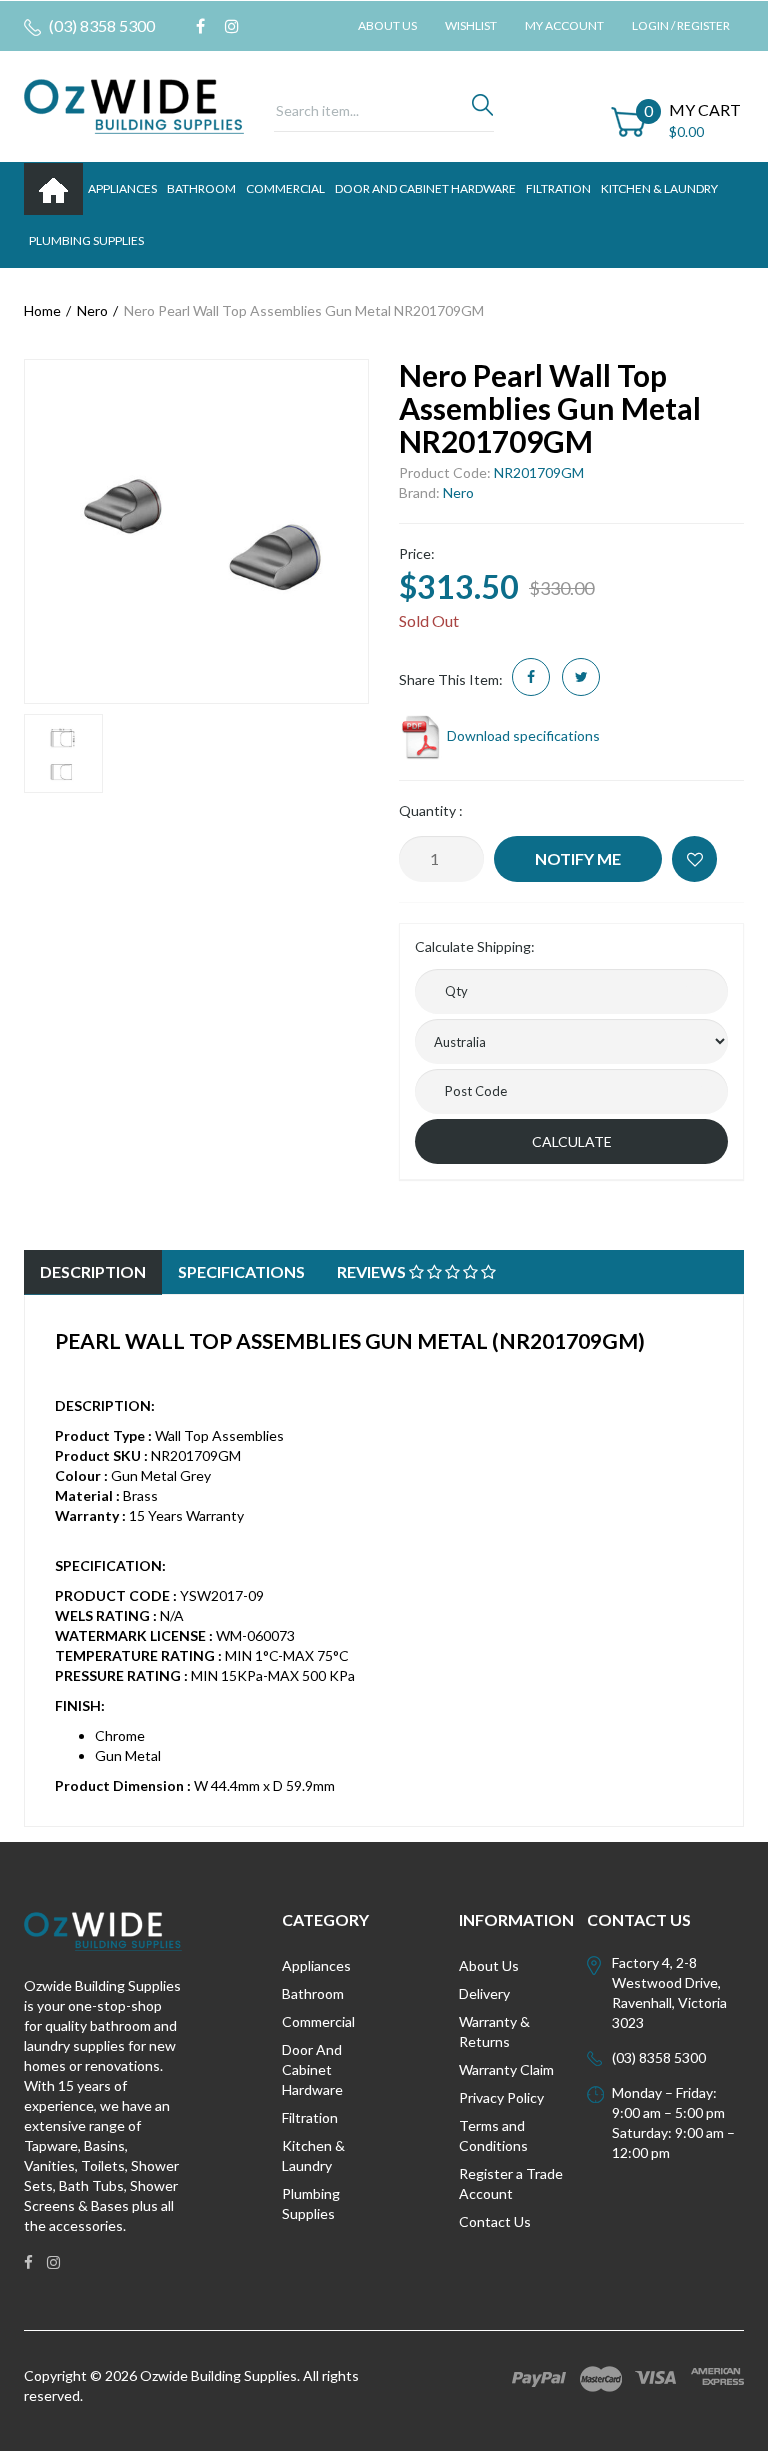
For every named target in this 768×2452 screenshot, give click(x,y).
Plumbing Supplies (311, 2203)
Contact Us (495, 2221)
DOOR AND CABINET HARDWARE (425, 188)
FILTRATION (558, 188)
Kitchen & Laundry (313, 2155)
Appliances (316, 1965)
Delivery (484, 1993)
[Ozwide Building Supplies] (134, 104)
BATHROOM (201, 188)
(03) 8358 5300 (100, 25)
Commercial (285, 188)
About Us (387, 25)
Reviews (373, 1271)
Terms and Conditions (493, 2135)
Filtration (310, 2117)
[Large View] (63, 753)
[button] (694, 859)
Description (93, 1271)
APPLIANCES (122, 188)
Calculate (572, 1141)
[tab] (93, 1272)
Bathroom (313, 1993)
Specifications (241, 1271)
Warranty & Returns (494, 2031)
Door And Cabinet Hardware (312, 2069)
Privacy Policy (501, 2097)
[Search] (482, 110)
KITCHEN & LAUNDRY (659, 188)
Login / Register (681, 25)
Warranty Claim (506, 2069)
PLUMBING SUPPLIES (86, 240)
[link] (200, 26)
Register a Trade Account (511, 2183)
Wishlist (471, 25)
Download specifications (522, 735)
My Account (564, 25)
